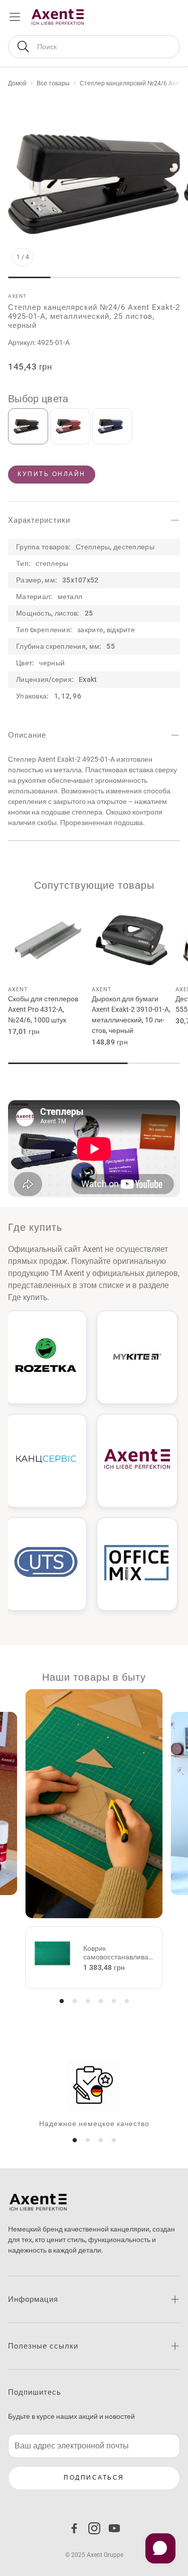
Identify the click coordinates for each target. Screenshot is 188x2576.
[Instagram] (94, 2528)
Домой (17, 83)
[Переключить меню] (15, 17)
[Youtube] (114, 2528)
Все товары (53, 83)
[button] (94, 47)
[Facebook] (74, 2528)
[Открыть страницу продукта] (48, 940)
